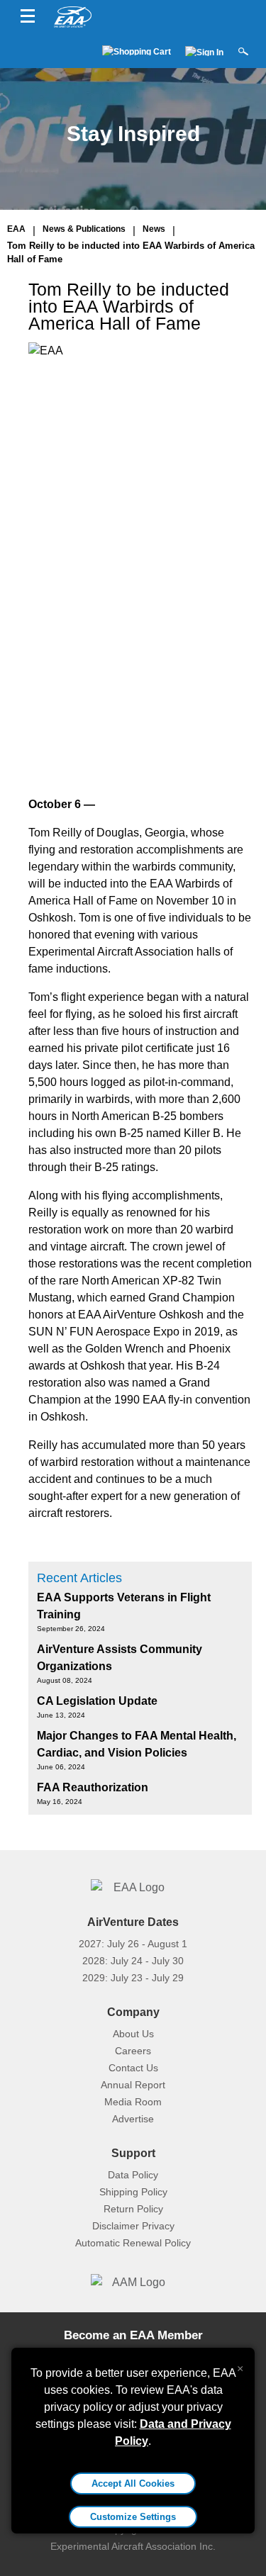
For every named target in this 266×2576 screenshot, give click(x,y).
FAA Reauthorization (93, 1787)
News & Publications (84, 229)
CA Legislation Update (97, 1701)
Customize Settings (133, 2517)
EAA (16, 229)
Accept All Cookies (133, 2483)
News (154, 229)
